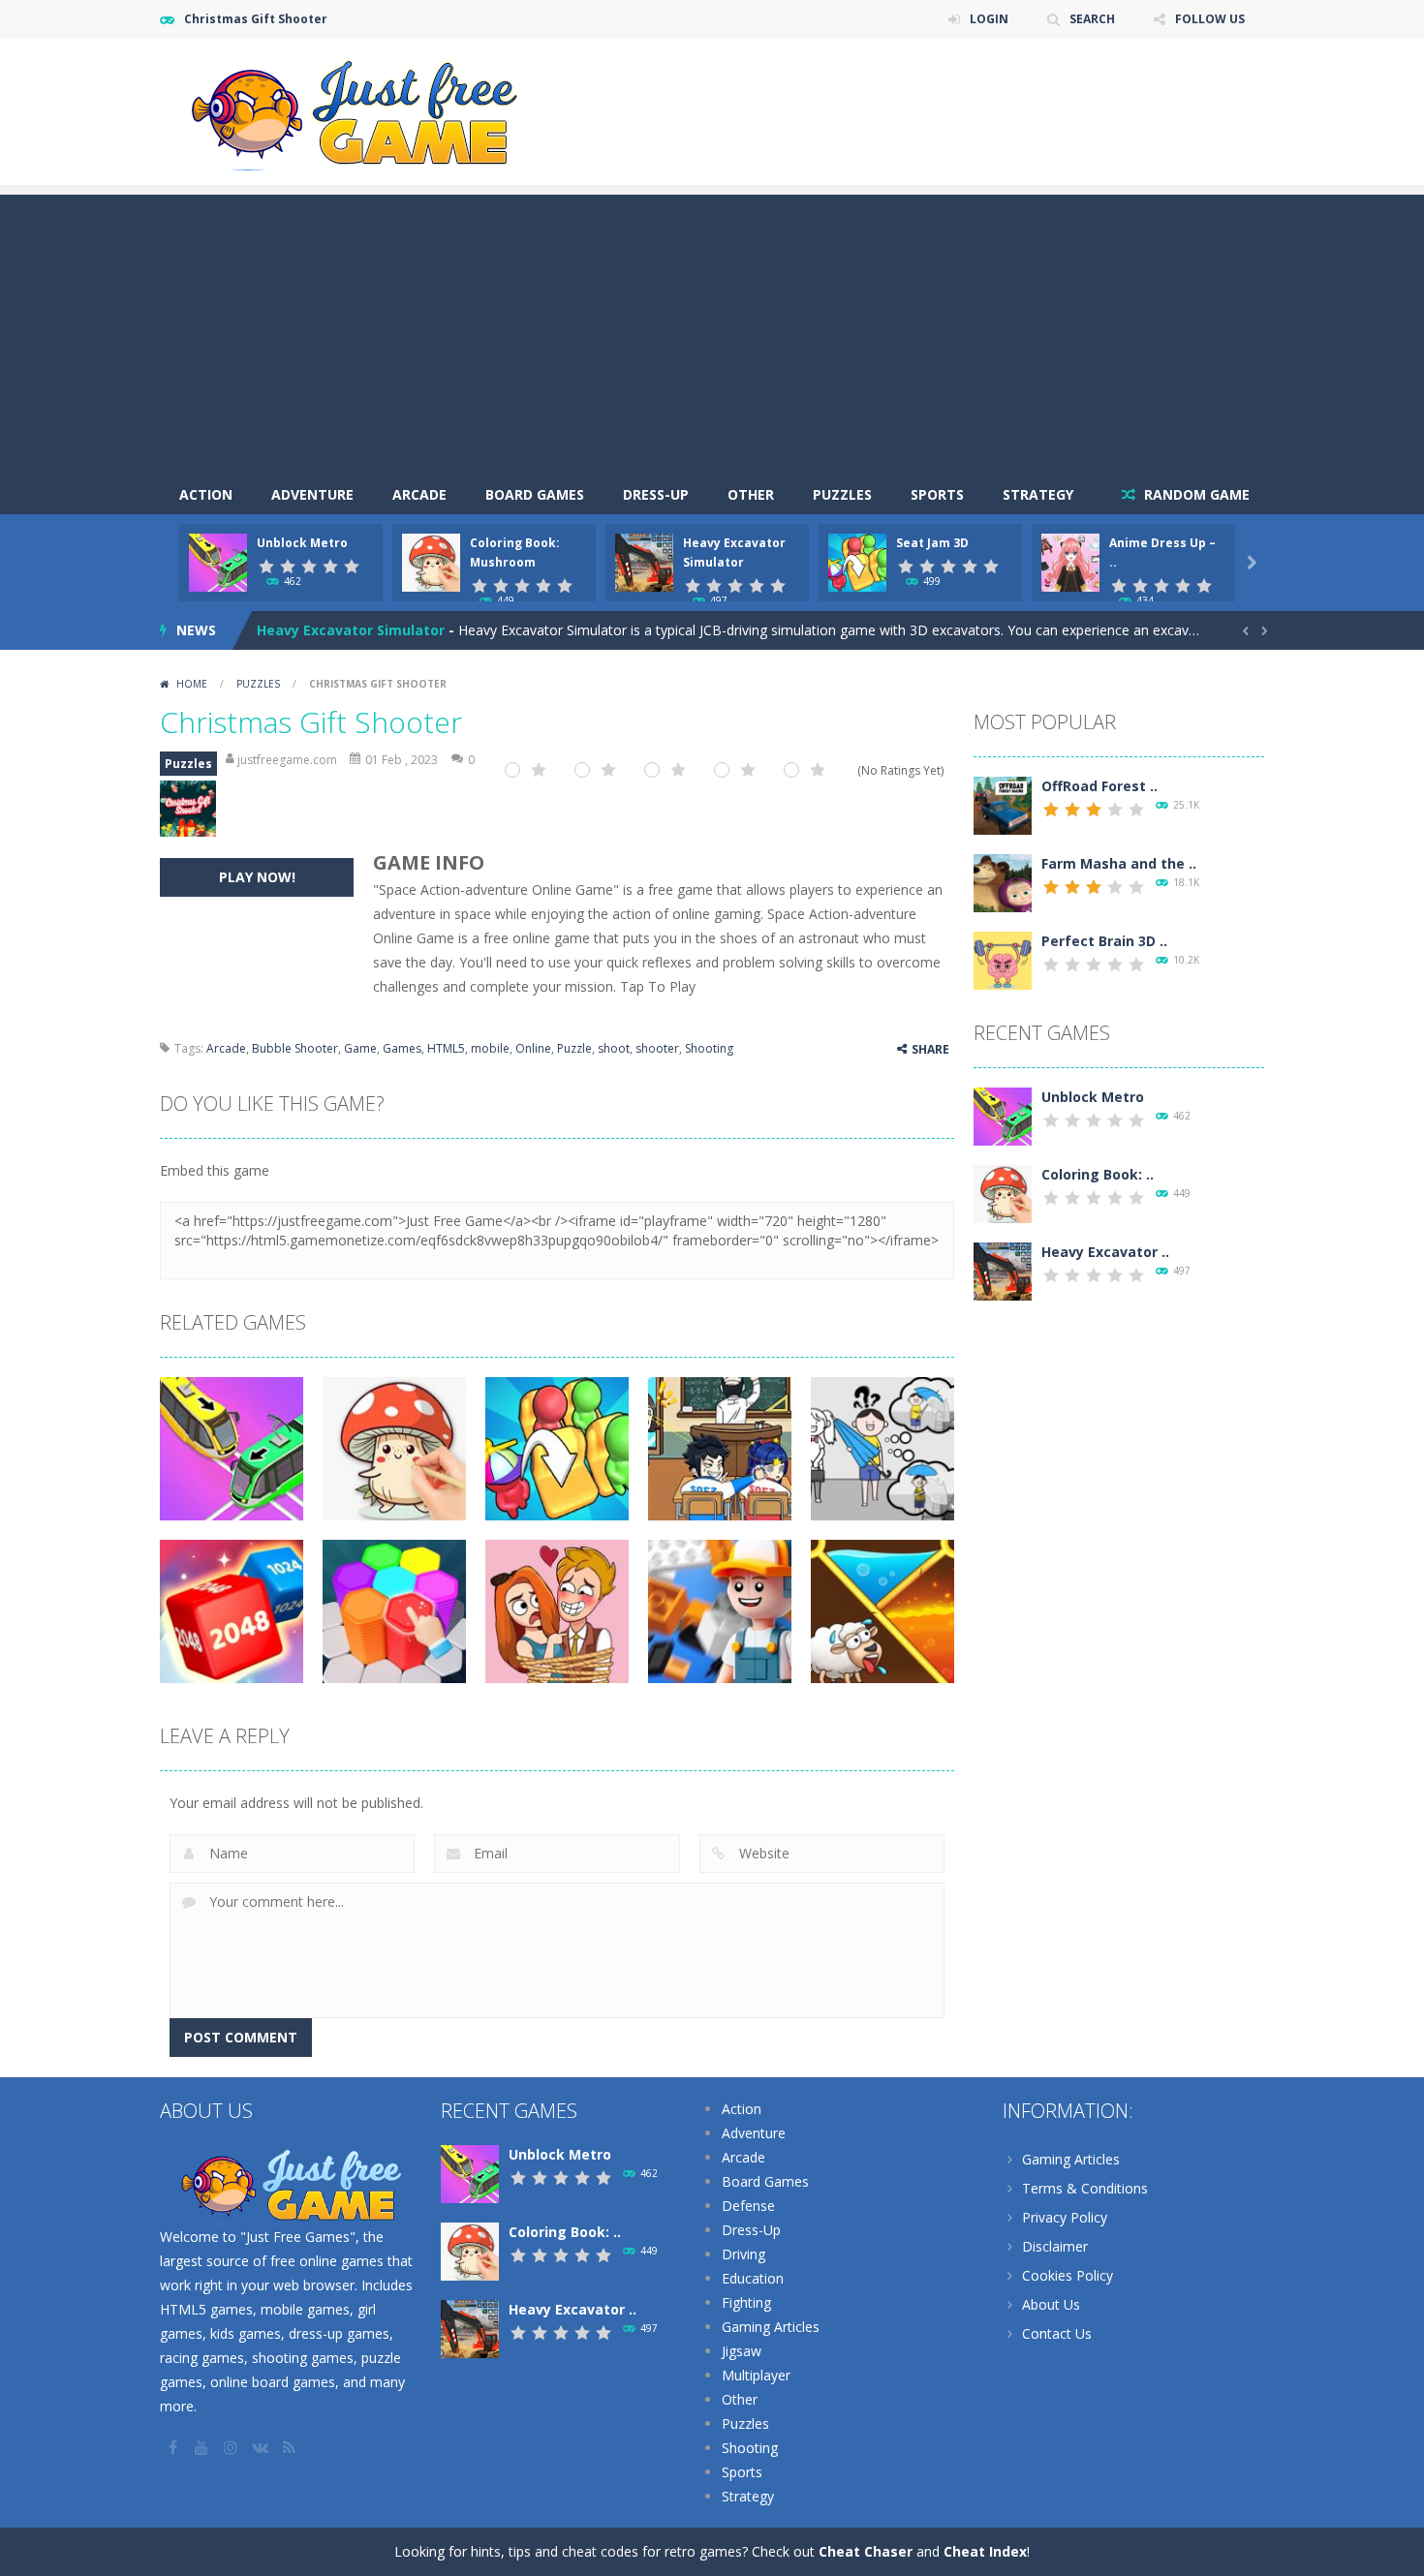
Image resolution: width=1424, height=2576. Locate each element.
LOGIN (989, 19)
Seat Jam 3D (932, 543)
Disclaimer (1055, 2246)
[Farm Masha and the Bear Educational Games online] (1003, 882)
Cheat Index (985, 2551)
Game (360, 1048)
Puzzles (842, 494)
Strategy (1038, 494)
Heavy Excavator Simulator (351, 630)
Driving (743, 2254)
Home (192, 684)
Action (206, 494)
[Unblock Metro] (1003, 1115)
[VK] (262, 2447)
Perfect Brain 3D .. (1104, 941)
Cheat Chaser (866, 2551)
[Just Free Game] (354, 110)
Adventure (312, 494)
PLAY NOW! (257, 877)
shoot (614, 1048)
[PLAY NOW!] (218, 561)
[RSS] (291, 2447)
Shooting (709, 1048)
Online (533, 1048)
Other (751, 494)
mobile (490, 1048)
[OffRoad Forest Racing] (1003, 804)
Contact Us (1057, 2333)
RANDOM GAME (1195, 494)
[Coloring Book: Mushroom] (1003, 1193)
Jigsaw (742, 2351)
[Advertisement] (712, 330)
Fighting (746, 2302)
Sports (937, 494)
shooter (657, 1048)
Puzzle (574, 1048)
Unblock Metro (302, 543)
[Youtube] (203, 2447)
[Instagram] (232, 2447)
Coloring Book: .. (1098, 1174)
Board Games (535, 494)
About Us (1051, 2304)
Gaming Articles (771, 2327)
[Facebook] (174, 2447)
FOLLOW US (1210, 19)
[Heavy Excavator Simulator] (1003, 1270)
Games (402, 1048)
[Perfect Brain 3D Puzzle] (1003, 959)
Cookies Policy (1068, 2275)
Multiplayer (756, 2375)
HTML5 (446, 1048)
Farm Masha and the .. (1119, 863)
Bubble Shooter (295, 1048)
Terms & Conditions (1085, 2188)
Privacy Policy (1065, 2217)
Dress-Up (656, 494)
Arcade (419, 494)
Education (753, 2278)
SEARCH (1092, 19)
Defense (748, 2206)
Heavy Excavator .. (1105, 1252)
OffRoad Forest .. (1099, 786)
